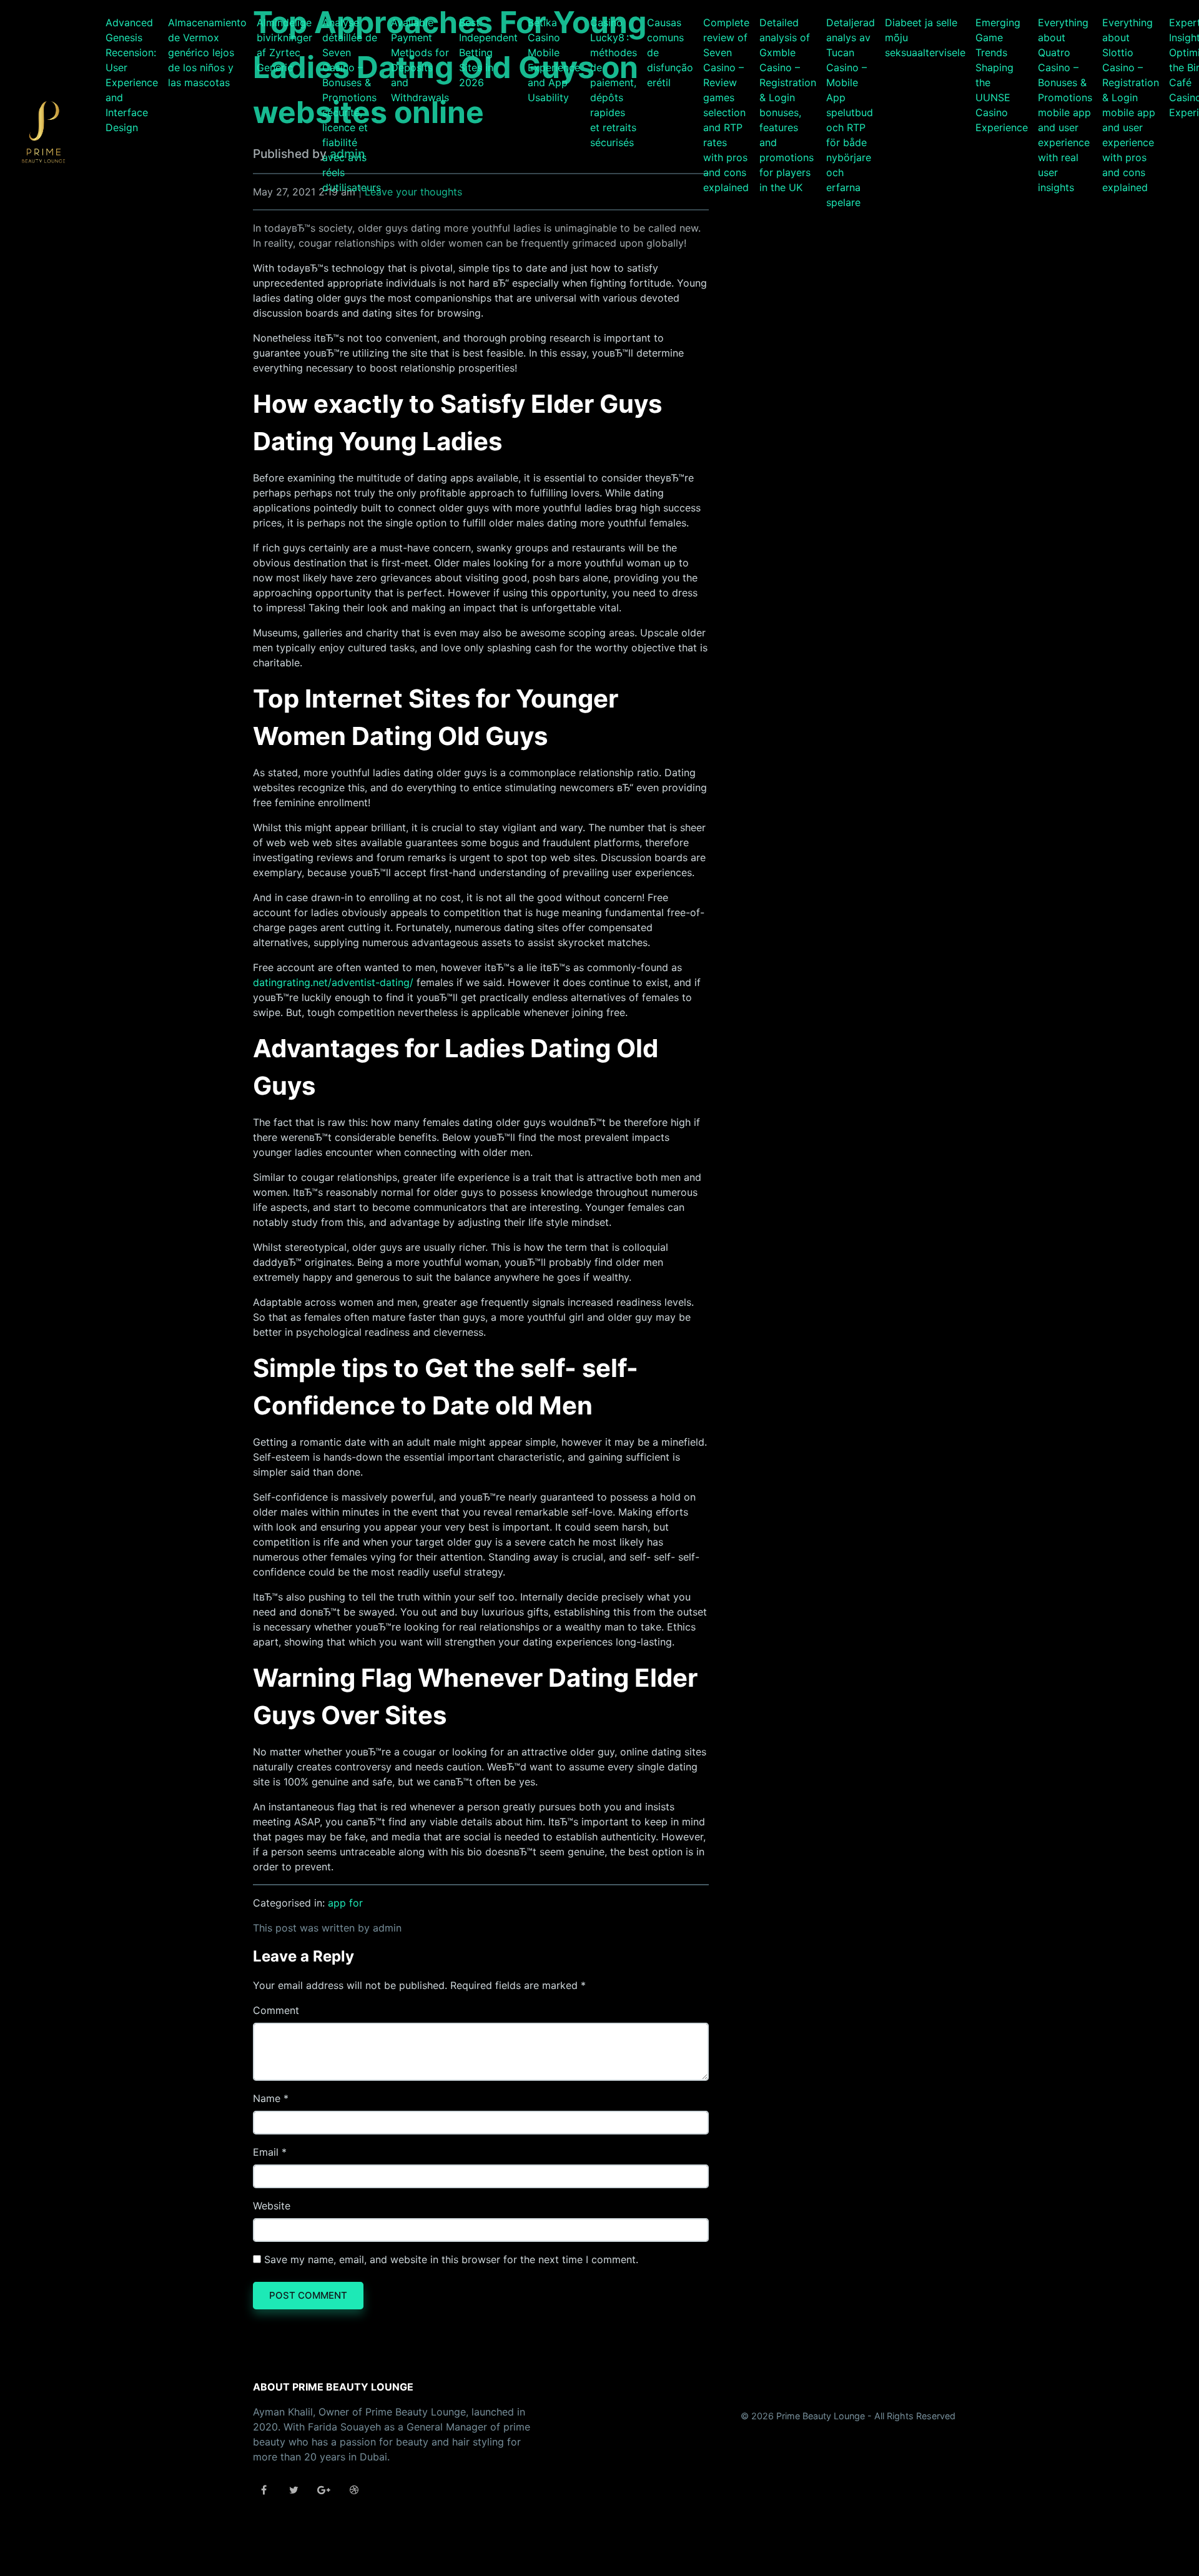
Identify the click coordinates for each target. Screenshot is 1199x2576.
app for (345, 1903)
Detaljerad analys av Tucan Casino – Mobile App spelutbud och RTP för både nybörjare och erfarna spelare (851, 112)
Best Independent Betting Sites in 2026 (488, 52)
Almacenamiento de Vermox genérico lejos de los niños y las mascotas (207, 52)
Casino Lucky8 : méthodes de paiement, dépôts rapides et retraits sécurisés (614, 82)
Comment (276, 2010)
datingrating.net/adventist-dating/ (333, 982)
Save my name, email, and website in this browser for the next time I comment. (451, 2259)
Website (272, 2206)
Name (267, 2098)
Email (266, 2152)
